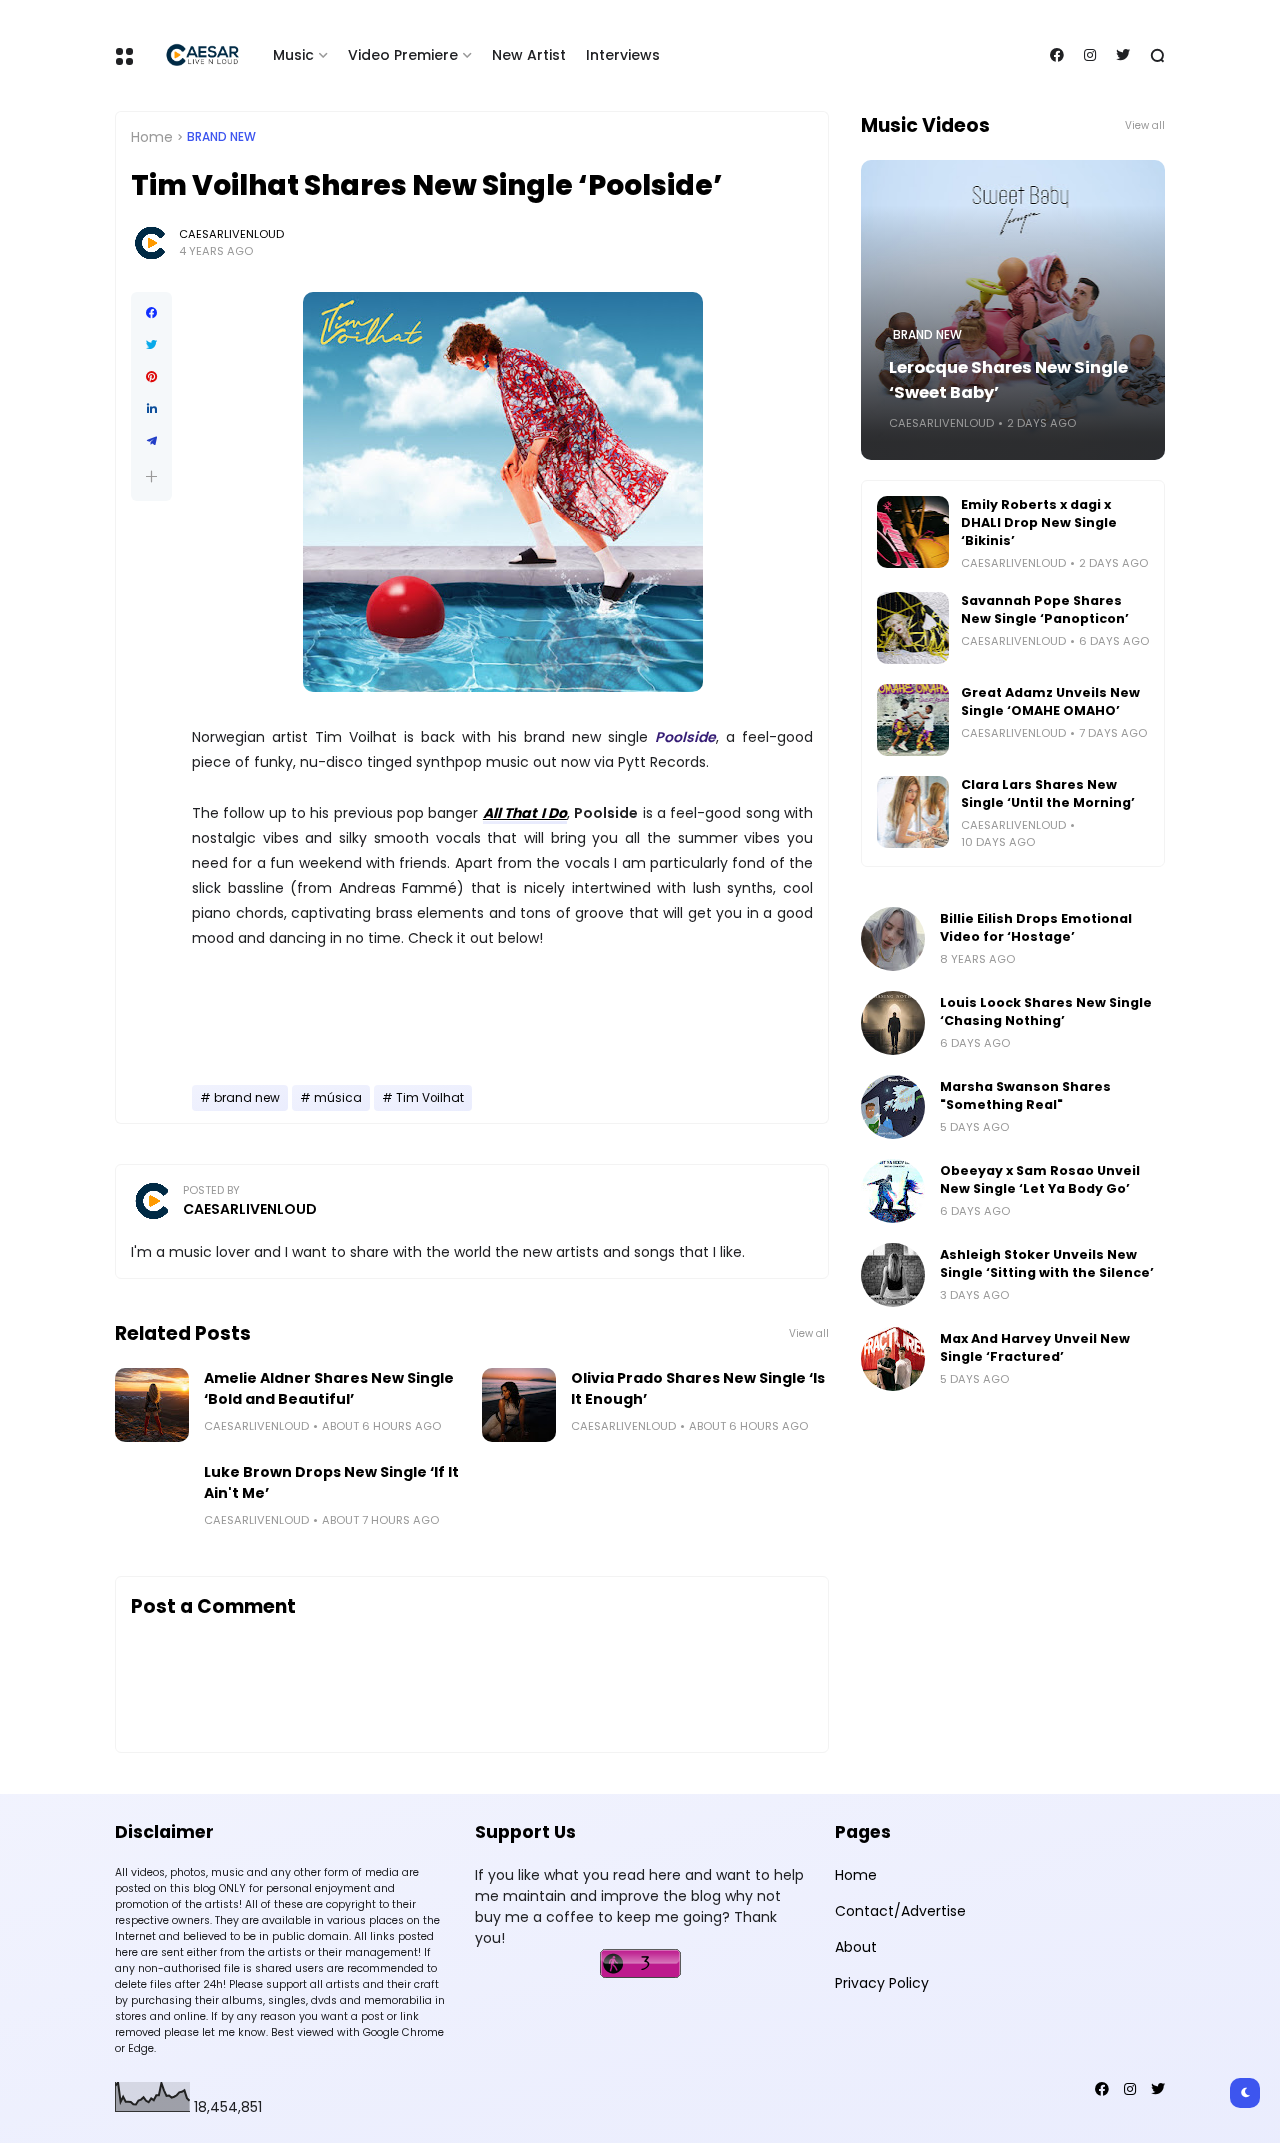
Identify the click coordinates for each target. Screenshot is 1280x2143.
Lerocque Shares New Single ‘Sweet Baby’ (1008, 380)
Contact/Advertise (900, 1911)
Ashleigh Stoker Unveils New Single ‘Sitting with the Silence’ (1047, 1263)
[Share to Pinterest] (151, 377)
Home (152, 137)
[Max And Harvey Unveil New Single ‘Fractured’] (893, 1359)
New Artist (529, 55)
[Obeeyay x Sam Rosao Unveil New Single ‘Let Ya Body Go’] (893, 1191)
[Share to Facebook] (151, 313)
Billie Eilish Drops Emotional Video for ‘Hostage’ (1036, 927)
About (856, 1947)
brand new (221, 137)
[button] (151, 476)
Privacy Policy (882, 1983)
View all (809, 1333)
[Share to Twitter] (151, 345)
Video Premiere (403, 55)
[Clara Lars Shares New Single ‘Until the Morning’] (913, 812)
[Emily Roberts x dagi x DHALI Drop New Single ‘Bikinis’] (913, 532)
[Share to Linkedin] (151, 409)
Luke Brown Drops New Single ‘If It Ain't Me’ (331, 1482)
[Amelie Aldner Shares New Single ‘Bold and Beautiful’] (152, 1405)
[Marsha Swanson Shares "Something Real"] (893, 1107)
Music (293, 55)
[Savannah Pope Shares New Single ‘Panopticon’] (913, 628)
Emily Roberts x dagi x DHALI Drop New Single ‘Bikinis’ (1039, 522)
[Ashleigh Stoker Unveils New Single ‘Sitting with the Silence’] (893, 1275)
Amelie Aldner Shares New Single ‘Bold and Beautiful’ (329, 1388)
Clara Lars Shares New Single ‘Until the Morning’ (1048, 793)
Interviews (623, 55)
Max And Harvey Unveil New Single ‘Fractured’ (1035, 1347)
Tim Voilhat (430, 1098)
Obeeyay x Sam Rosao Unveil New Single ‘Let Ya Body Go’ (1040, 1179)
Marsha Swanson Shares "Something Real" (1025, 1095)
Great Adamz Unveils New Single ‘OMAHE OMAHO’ (1050, 701)
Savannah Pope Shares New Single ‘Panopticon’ (1045, 609)
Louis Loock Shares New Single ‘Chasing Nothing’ (1046, 1011)
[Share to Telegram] (151, 441)
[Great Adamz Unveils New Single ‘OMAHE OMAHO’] (913, 720)
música (338, 1098)
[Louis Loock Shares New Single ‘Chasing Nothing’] (893, 1023)
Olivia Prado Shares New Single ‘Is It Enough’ (698, 1388)
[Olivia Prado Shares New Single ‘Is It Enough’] (519, 1405)
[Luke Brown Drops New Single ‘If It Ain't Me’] (152, 1499)
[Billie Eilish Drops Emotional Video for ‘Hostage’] (893, 939)
